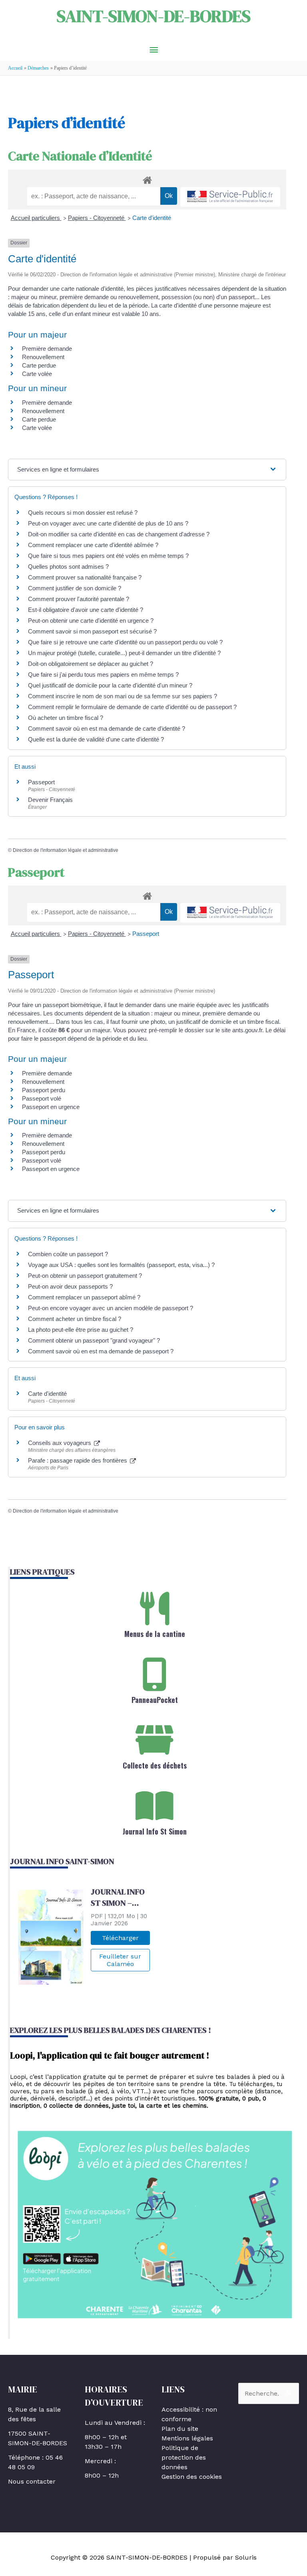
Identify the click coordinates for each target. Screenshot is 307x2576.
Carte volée (37, 374)
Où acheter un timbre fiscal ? (66, 718)
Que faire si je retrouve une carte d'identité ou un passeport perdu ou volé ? (125, 642)
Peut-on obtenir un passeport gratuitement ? (85, 1276)
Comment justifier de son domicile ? (75, 588)
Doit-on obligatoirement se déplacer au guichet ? (91, 664)
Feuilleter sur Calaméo (120, 1960)
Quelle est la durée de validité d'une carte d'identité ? (96, 739)
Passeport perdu (44, 1090)
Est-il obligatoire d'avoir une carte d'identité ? (86, 610)
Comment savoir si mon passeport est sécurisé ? (92, 631)
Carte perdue (39, 365)
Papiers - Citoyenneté (97, 218)
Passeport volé (42, 1098)
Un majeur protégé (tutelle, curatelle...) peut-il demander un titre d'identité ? (124, 653)
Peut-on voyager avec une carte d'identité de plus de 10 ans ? (108, 523)
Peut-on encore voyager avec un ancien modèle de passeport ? (111, 1308)
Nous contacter (32, 2481)
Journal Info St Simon (155, 1831)
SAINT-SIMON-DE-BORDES (154, 16)
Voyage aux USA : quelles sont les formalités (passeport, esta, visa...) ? (121, 1265)
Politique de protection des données (184, 2457)
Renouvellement (43, 357)
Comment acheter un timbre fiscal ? (75, 1319)
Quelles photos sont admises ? (68, 567)
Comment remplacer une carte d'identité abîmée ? (93, 545)
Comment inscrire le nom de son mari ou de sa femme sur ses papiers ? (123, 696)
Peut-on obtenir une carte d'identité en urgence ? (91, 621)
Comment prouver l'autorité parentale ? (79, 599)
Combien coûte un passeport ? (68, 1254)
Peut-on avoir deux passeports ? (70, 1286)
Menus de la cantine (155, 1634)
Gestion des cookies (192, 2477)
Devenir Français (50, 800)
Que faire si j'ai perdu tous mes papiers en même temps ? (103, 674)
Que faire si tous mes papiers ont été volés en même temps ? (108, 556)
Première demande (47, 349)
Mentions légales (187, 2438)
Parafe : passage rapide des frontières (78, 1460)
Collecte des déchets (155, 1765)
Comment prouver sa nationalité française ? (85, 577)
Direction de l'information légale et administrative (66, 850)
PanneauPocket (155, 1700)
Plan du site (180, 2429)
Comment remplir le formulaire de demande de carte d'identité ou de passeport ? (132, 707)
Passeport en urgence (51, 1107)
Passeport (41, 782)
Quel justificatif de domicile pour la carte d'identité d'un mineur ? (110, 685)
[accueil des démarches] (147, 179)
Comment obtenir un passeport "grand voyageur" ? (94, 1340)
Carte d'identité (152, 218)
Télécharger (120, 1938)
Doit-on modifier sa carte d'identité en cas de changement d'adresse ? (119, 534)
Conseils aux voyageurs (60, 1443)
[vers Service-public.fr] (230, 197)
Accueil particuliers (36, 218)
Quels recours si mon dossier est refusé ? (83, 513)
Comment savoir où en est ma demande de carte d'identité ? (107, 728)
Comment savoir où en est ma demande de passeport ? (101, 1351)
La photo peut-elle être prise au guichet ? (81, 1330)
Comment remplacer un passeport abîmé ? (84, 1297)
